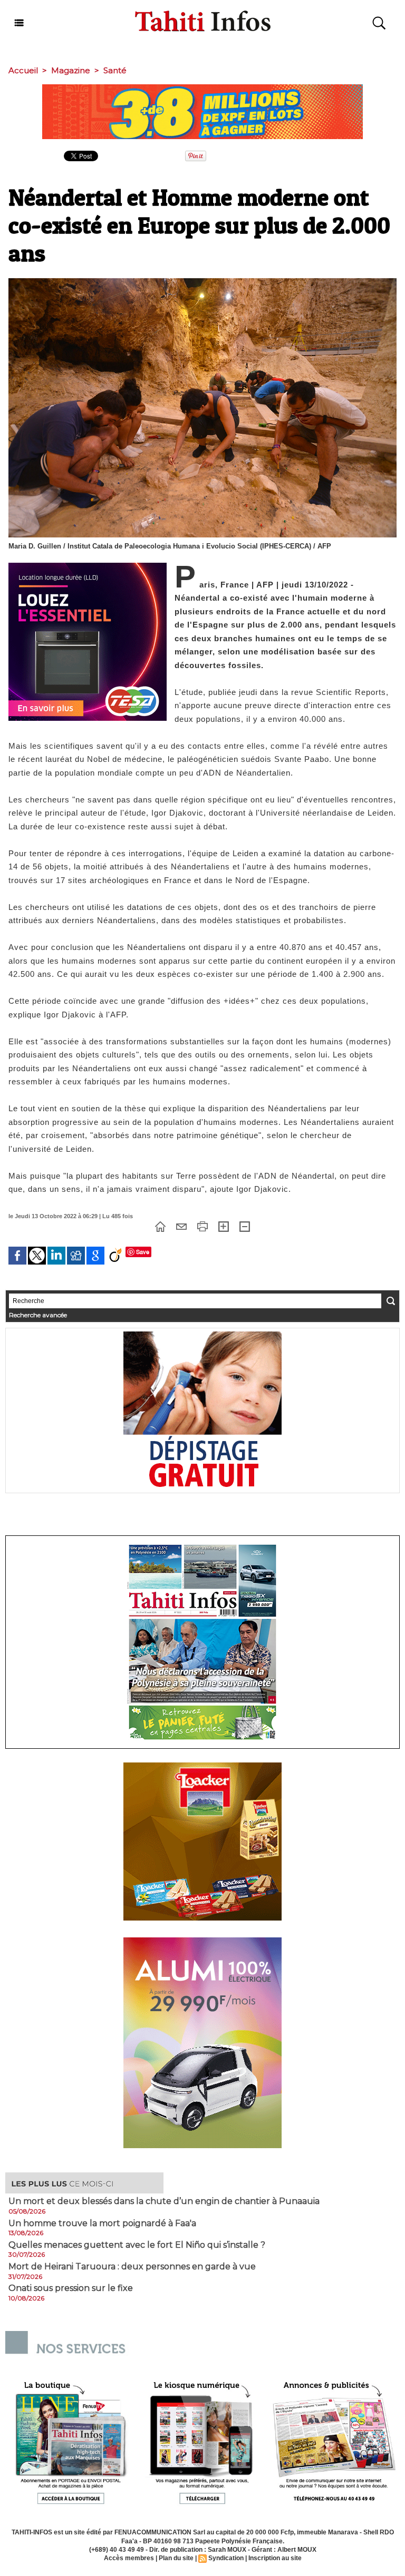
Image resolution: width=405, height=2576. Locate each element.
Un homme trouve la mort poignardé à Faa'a (102, 2224)
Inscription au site (275, 2558)
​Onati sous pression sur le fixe (71, 2288)
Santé (115, 70)
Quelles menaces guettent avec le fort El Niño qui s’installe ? (137, 2245)
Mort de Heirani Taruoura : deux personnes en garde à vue (132, 2267)
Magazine (71, 70)
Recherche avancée (38, 1315)
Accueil (23, 70)
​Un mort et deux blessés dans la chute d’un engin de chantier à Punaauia (164, 2201)
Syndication (226, 2558)
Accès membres (129, 2558)
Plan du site (176, 2558)
